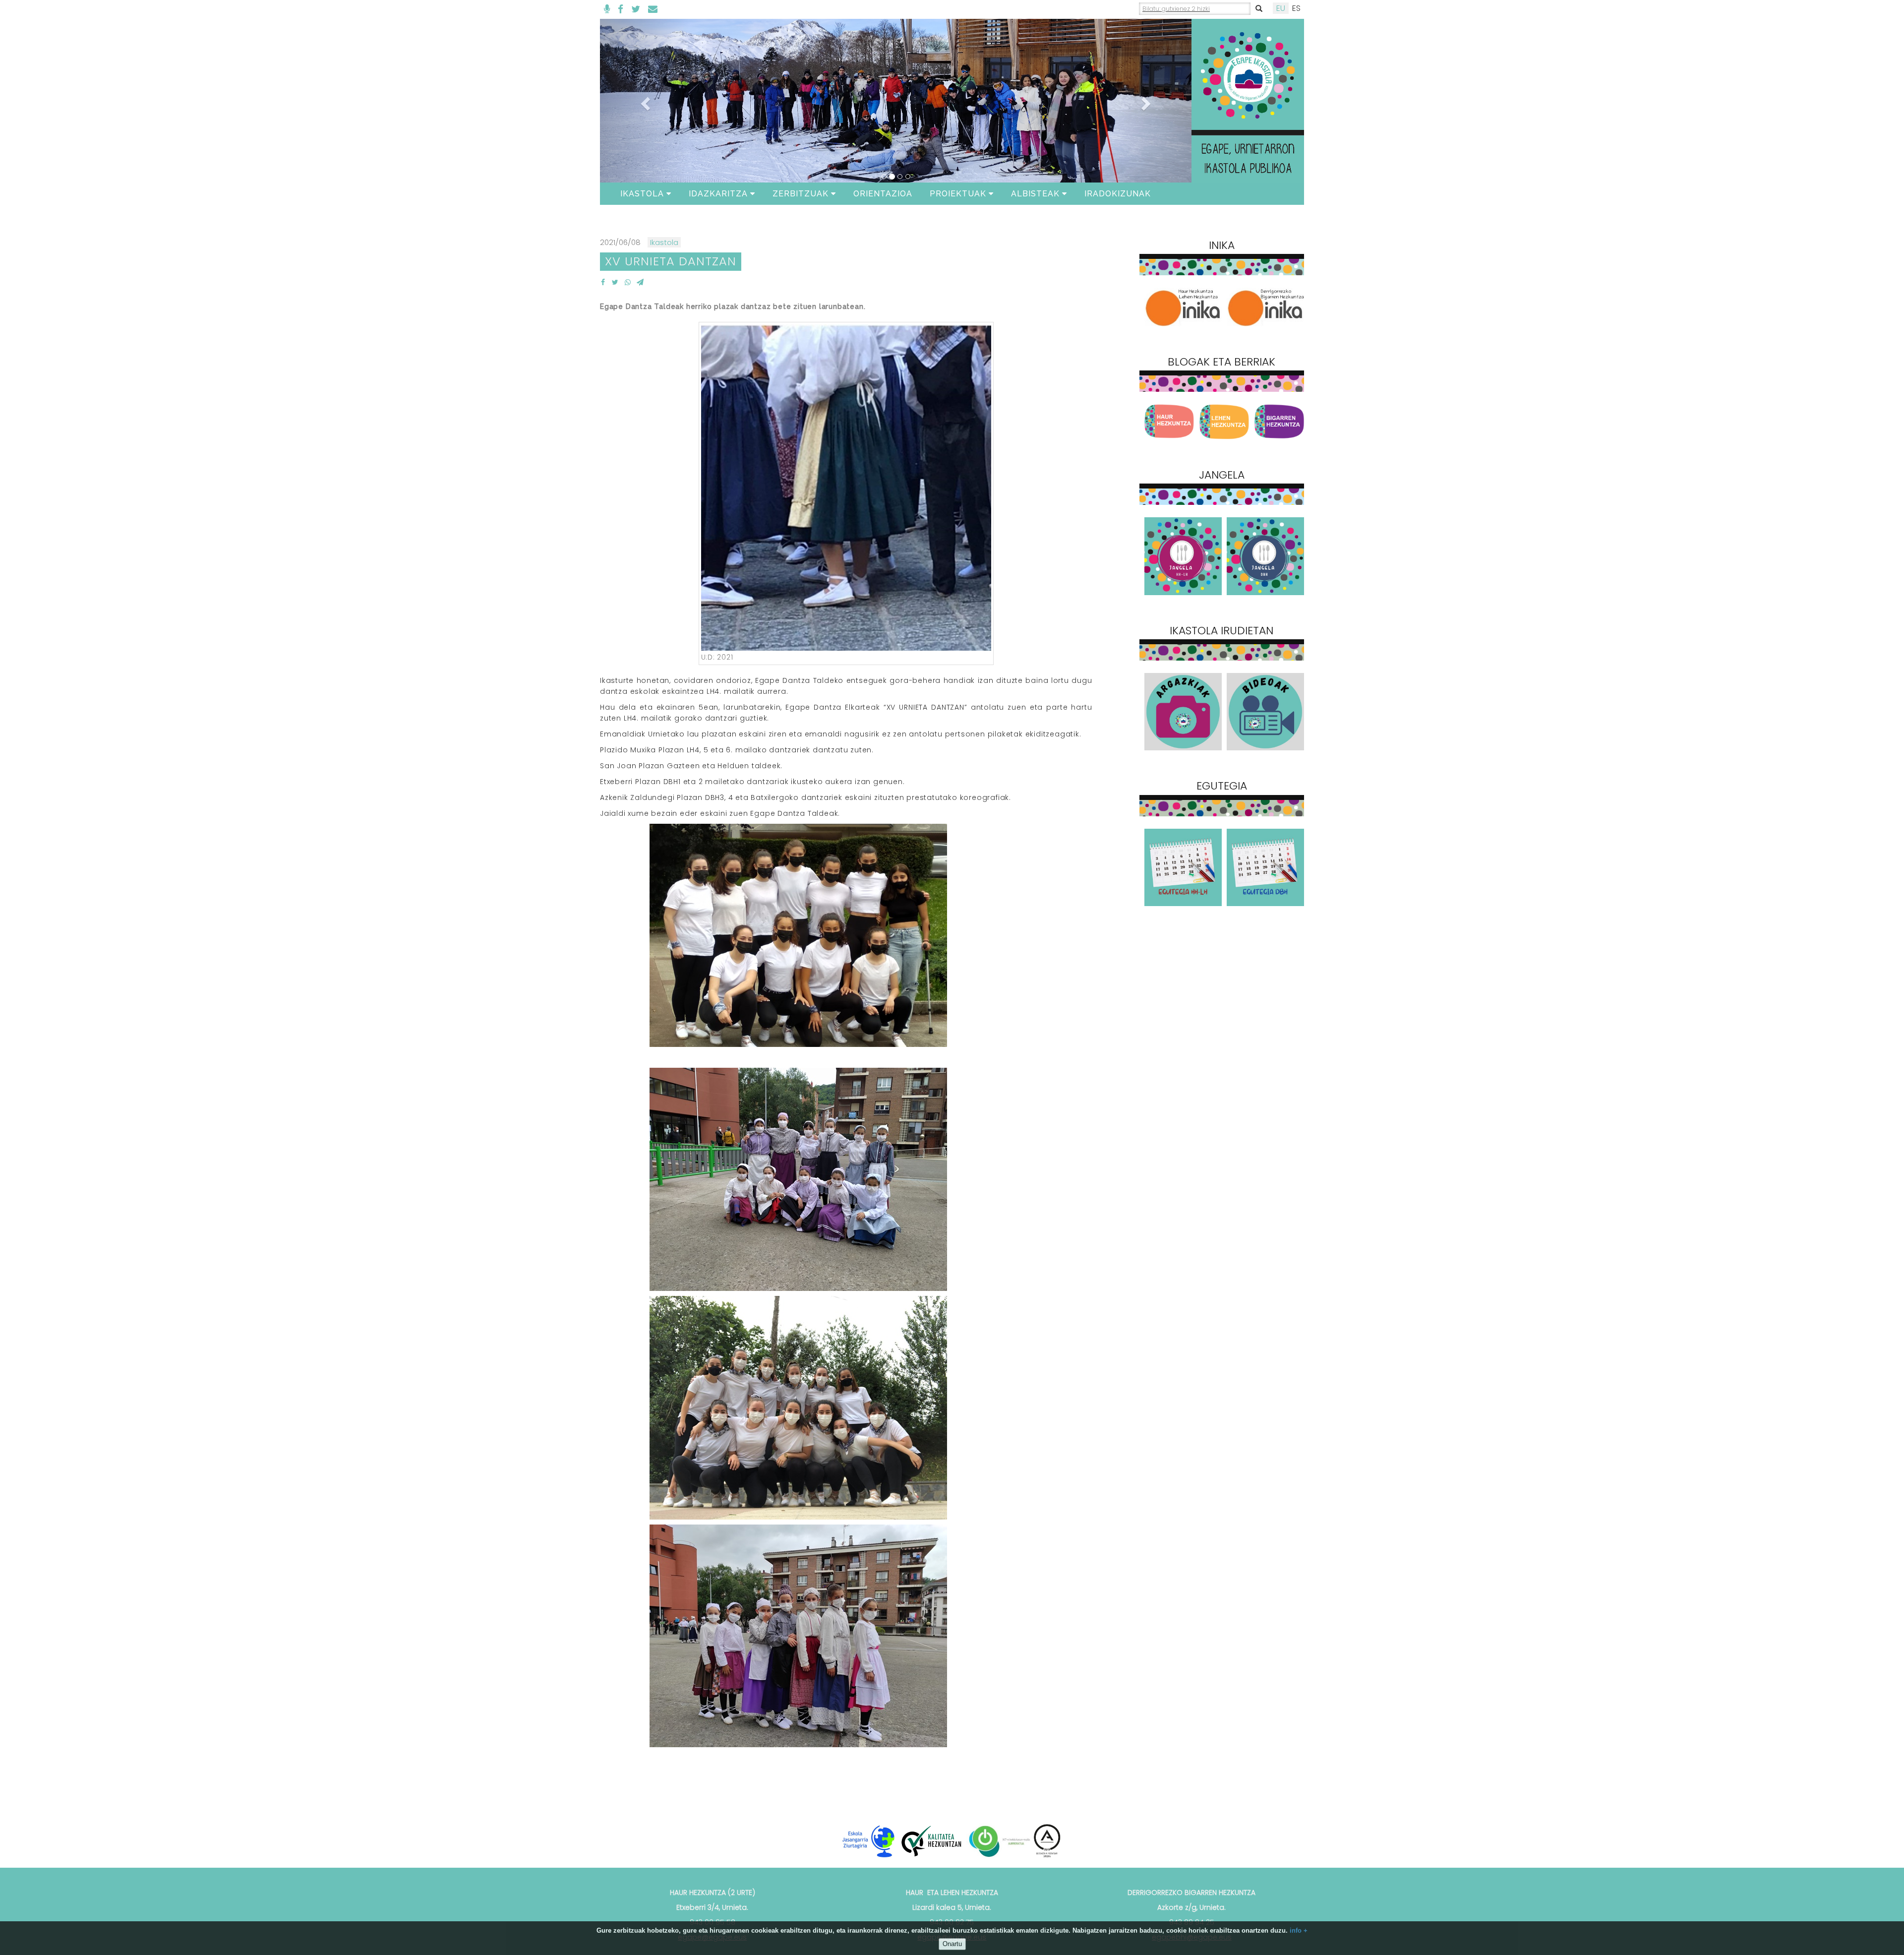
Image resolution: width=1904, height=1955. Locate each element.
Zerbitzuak (801, 194)
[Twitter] (636, 9)
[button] (644, 101)
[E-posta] (653, 9)
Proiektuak (958, 194)
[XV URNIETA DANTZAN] (603, 282)
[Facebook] (621, 9)
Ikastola (642, 194)
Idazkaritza (718, 194)
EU (1281, 8)
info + (1299, 1930)
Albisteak (1035, 194)
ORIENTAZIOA (883, 194)
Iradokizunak (1118, 194)
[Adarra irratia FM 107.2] (607, 9)
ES (1296, 8)
